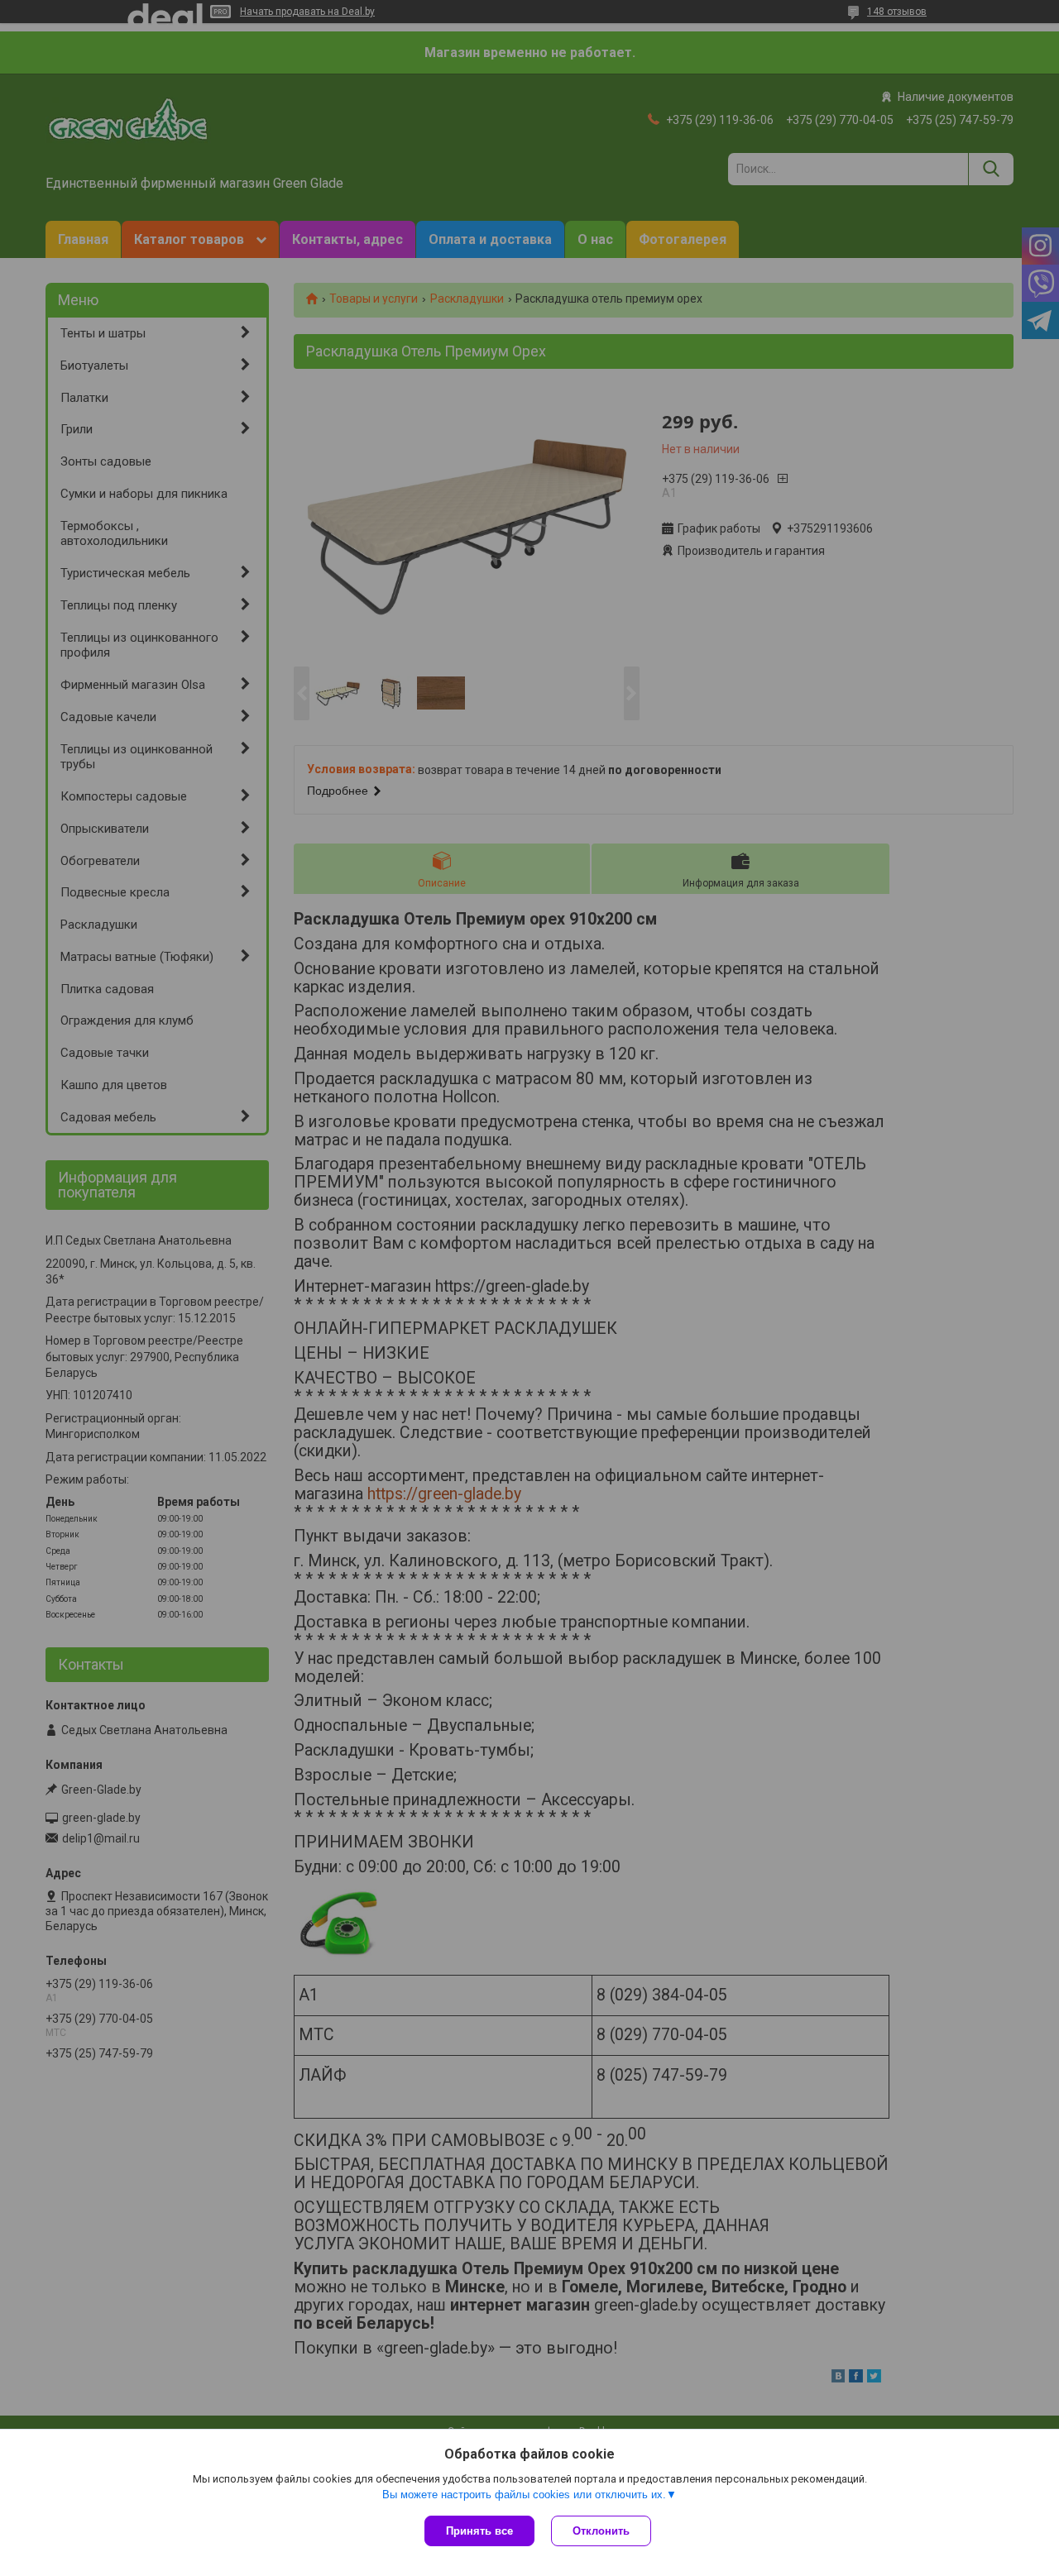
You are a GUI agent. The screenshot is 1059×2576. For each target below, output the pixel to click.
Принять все (479, 2531)
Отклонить (601, 2531)
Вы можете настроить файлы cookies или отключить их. (524, 2495)
